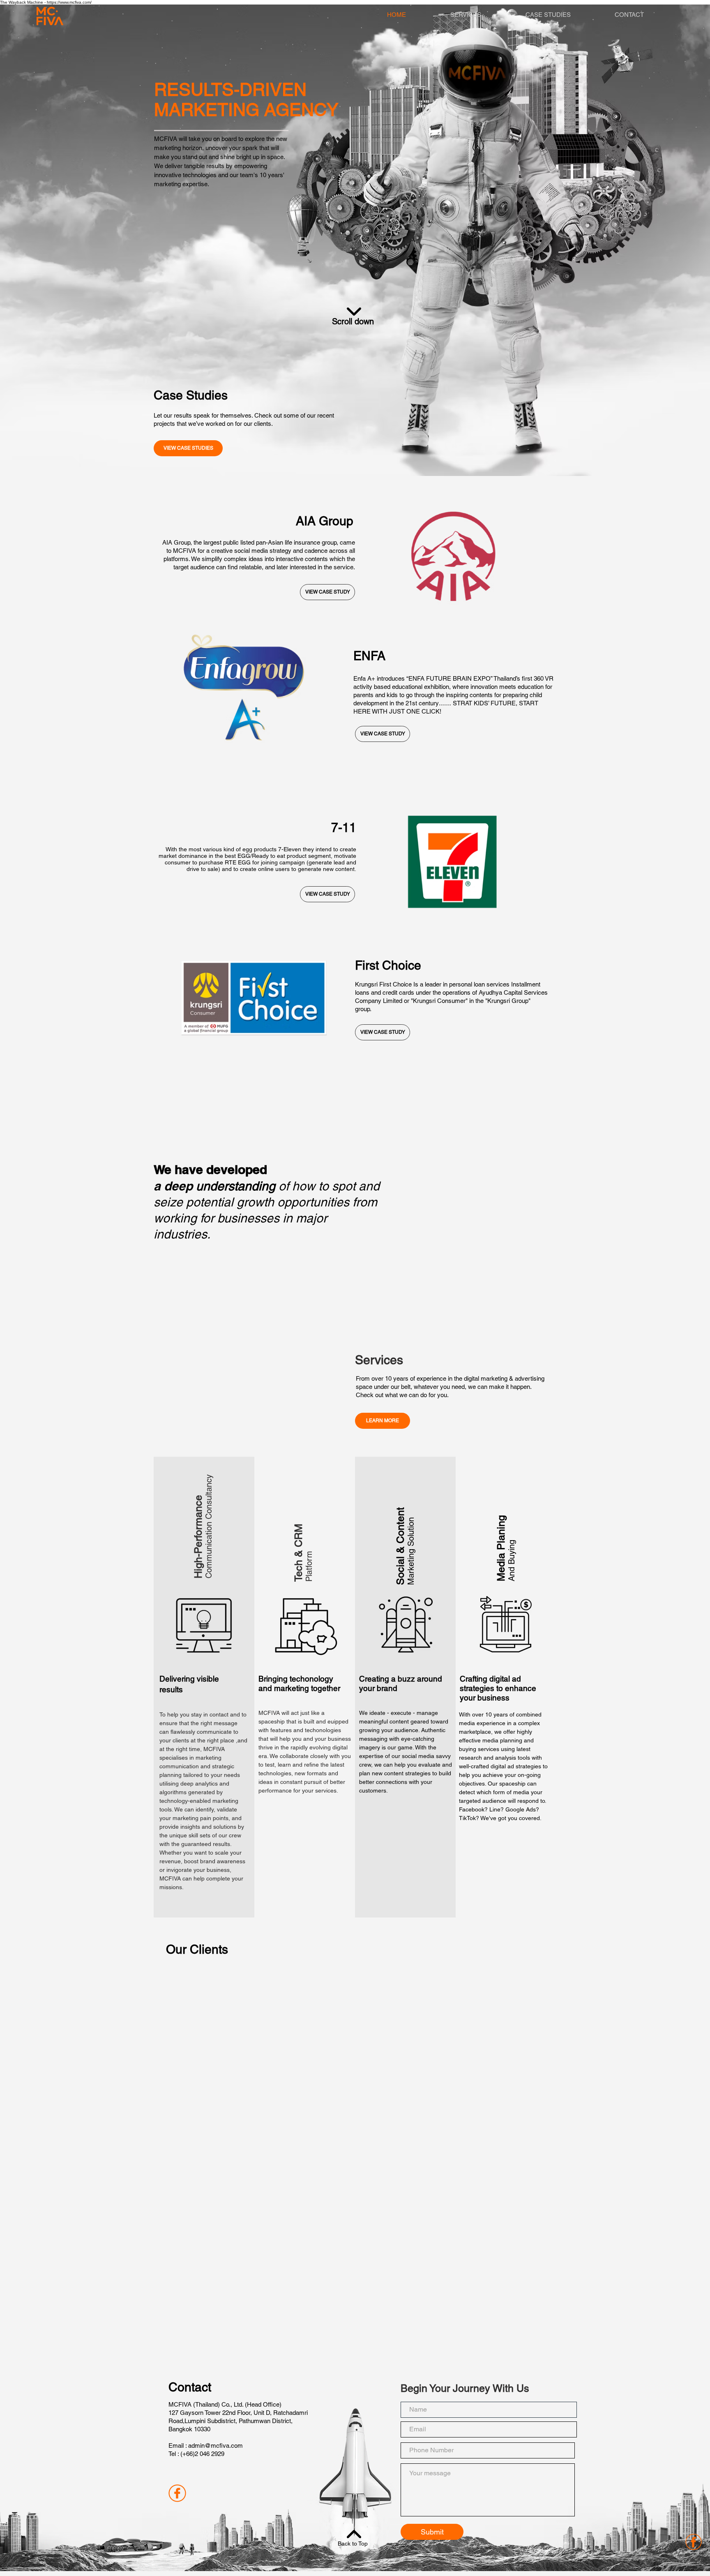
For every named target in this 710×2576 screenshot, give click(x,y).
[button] (383, 1421)
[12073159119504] (694, 2542)
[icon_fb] (177, 2493)
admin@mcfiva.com (216, 2445)
